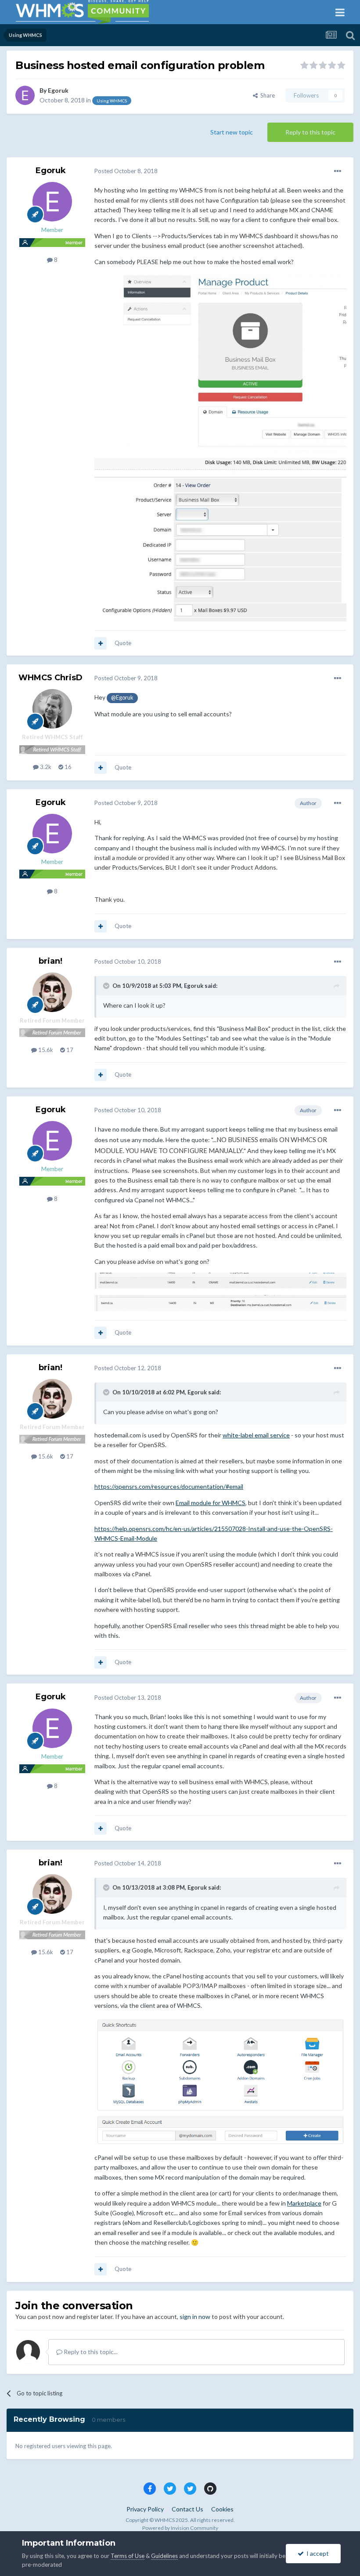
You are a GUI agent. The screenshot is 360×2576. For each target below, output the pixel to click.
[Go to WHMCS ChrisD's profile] (52, 709)
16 (67, 767)
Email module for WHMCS (211, 1503)
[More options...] (338, 171)
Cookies (222, 2509)
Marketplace (304, 2203)
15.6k (45, 1050)
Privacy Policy (145, 2509)
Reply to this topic (310, 132)
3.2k (45, 767)
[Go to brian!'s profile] (52, 992)
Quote (123, 643)
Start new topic (232, 132)
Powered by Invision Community (180, 2528)
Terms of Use (128, 2556)
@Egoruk (122, 698)
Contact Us (187, 2509)
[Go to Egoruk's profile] (25, 95)
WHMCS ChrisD (50, 678)
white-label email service (256, 1435)
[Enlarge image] (220, 2081)
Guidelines (164, 2556)
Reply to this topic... (90, 2352)
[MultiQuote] (101, 643)
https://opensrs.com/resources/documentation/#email (169, 1486)
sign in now (195, 2317)
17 (69, 1050)
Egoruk (58, 90)
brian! (50, 961)
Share (266, 95)
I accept (316, 2553)
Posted (126, 171)
